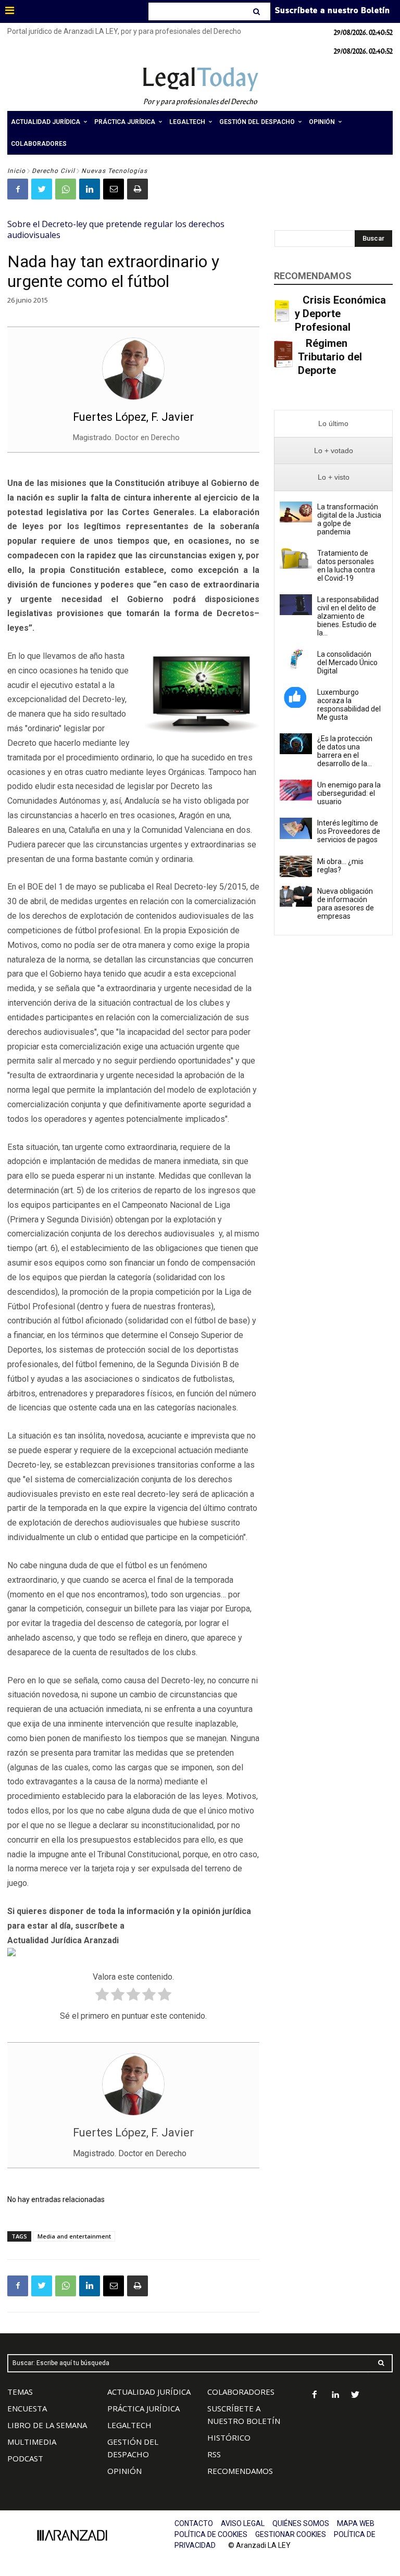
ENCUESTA (27, 2408)
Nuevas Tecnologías (114, 171)
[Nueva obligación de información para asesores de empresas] (296, 896)
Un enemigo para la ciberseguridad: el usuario (349, 793)
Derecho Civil (53, 171)
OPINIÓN (124, 2471)
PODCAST (25, 2458)
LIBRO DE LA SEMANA (47, 2425)
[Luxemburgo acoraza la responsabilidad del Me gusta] (296, 697)
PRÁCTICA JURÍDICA (143, 2408)
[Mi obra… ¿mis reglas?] (296, 866)
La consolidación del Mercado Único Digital (347, 662)
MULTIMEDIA (32, 2442)
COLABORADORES (241, 2392)
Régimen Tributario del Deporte (330, 357)
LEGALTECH (129, 2425)
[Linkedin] (90, 189)
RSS (214, 2454)
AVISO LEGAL (243, 2523)
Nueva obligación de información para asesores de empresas (346, 904)
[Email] (114, 189)
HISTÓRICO (229, 2437)
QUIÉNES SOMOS (301, 2523)
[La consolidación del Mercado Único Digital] (296, 659)
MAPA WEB (356, 2523)
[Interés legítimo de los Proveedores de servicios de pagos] (296, 828)
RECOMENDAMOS (240, 2471)
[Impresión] (137, 189)
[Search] (258, 11)
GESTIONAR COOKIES (291, 2534)
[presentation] (333, 424)
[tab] (333, 424)
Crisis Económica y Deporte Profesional (340, 314)
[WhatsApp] (66, 189)
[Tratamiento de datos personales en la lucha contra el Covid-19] (296, 558)
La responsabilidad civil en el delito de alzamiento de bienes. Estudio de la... (348, 616)
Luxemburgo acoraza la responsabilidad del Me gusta (349, 705)
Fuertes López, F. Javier (133, 417)
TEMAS (20, 2392)
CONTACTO (194, 2523)
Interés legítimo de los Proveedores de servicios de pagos (349, 831)
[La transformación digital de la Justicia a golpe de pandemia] (296, 512)
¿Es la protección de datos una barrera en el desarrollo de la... (345, 751)
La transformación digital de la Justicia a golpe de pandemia (349, 519)
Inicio (16, 171)
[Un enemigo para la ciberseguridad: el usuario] (296, 790)
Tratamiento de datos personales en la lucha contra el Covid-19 (346, 566)
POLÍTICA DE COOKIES (211, 2534)
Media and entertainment (74, 2236)
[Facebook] (18, 189)
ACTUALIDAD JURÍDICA (149, 2392)
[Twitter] (42, 189)
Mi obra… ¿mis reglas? (340, 866)
